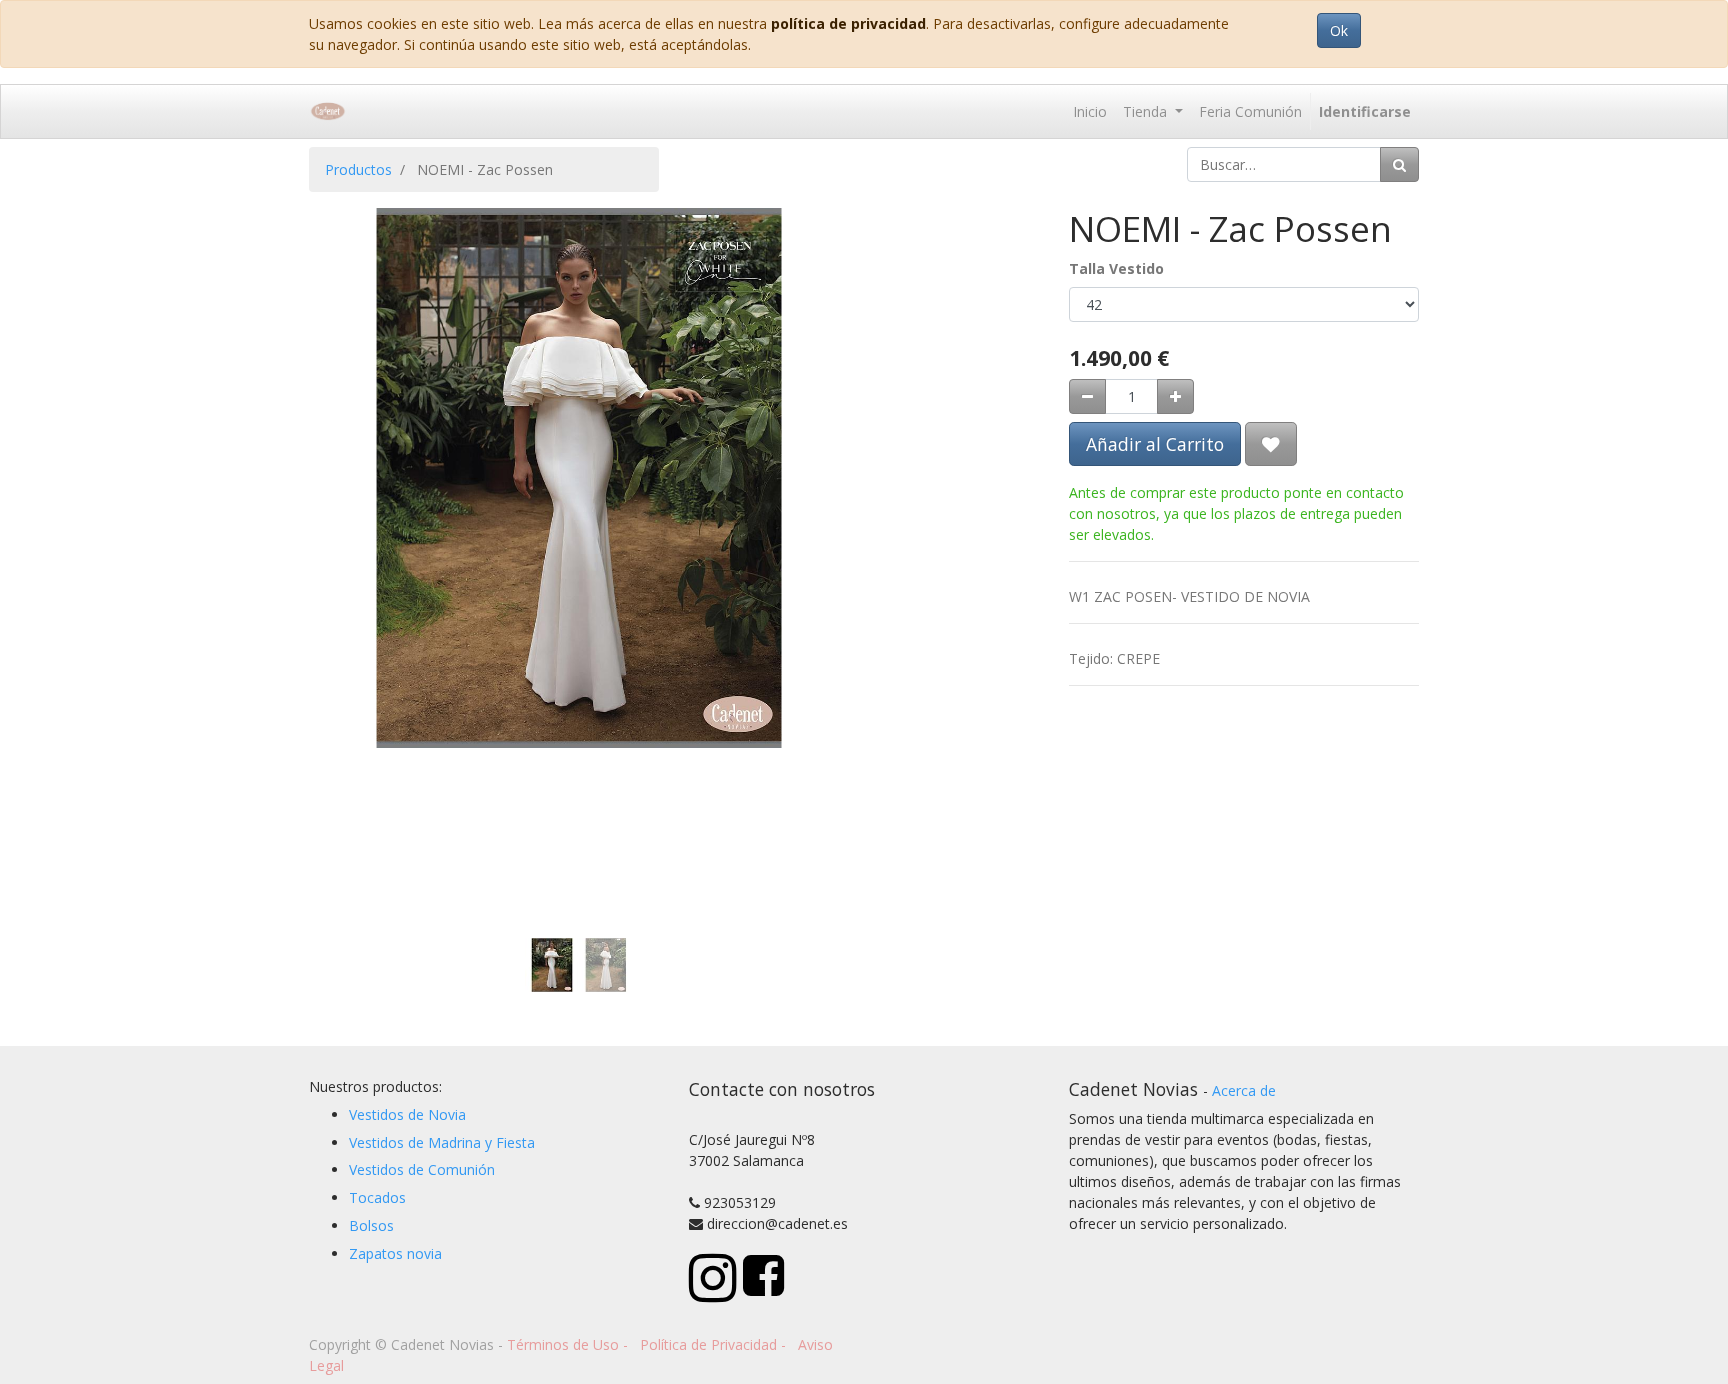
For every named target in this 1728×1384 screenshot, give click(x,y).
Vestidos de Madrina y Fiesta (442, 1142)
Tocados (377, 1197)
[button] (349, 408)
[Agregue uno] (1175, 396)
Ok (1339, 30)
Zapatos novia (395, 1253)
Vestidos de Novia (407, 1114)
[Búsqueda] (1399, 164)
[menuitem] (1090, 111)
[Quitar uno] (1087, 396)
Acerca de (1244, 1090)
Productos (358, 169)
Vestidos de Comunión (422, 1169)
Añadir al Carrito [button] (1155, 444)
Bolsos (371, 1225)
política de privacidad (848, 23)
